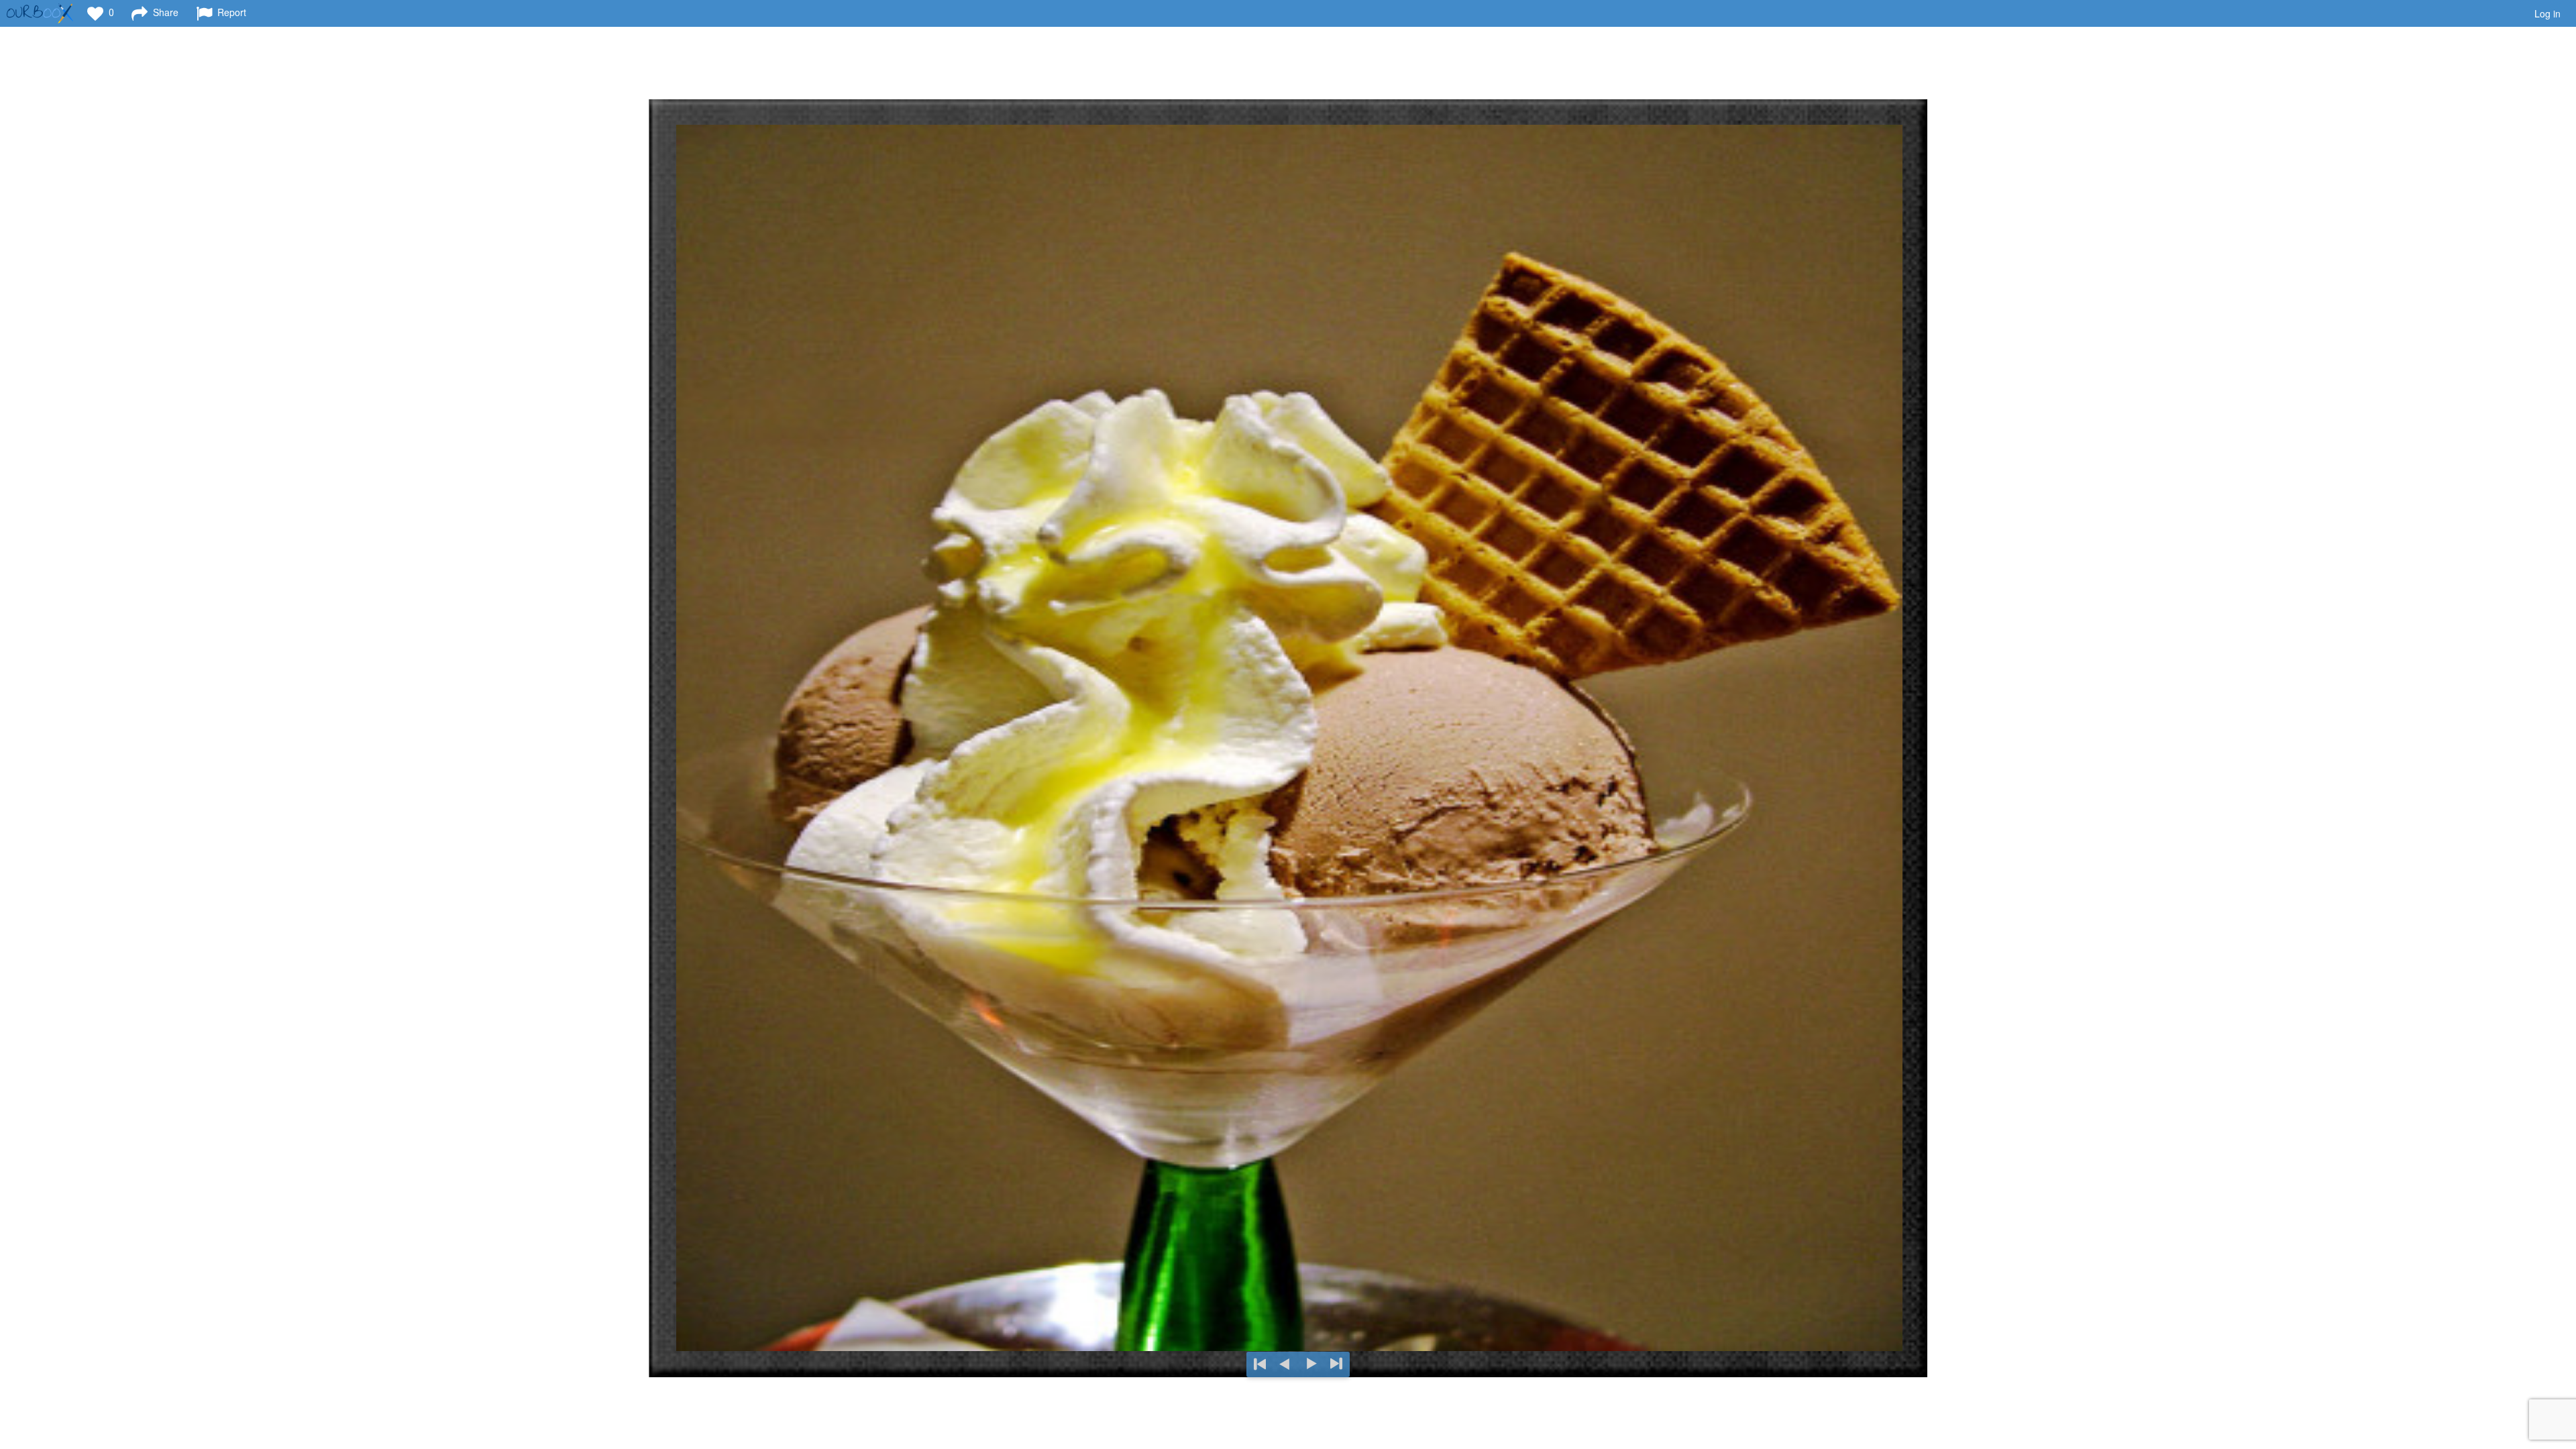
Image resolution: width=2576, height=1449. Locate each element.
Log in (2547, 13)
